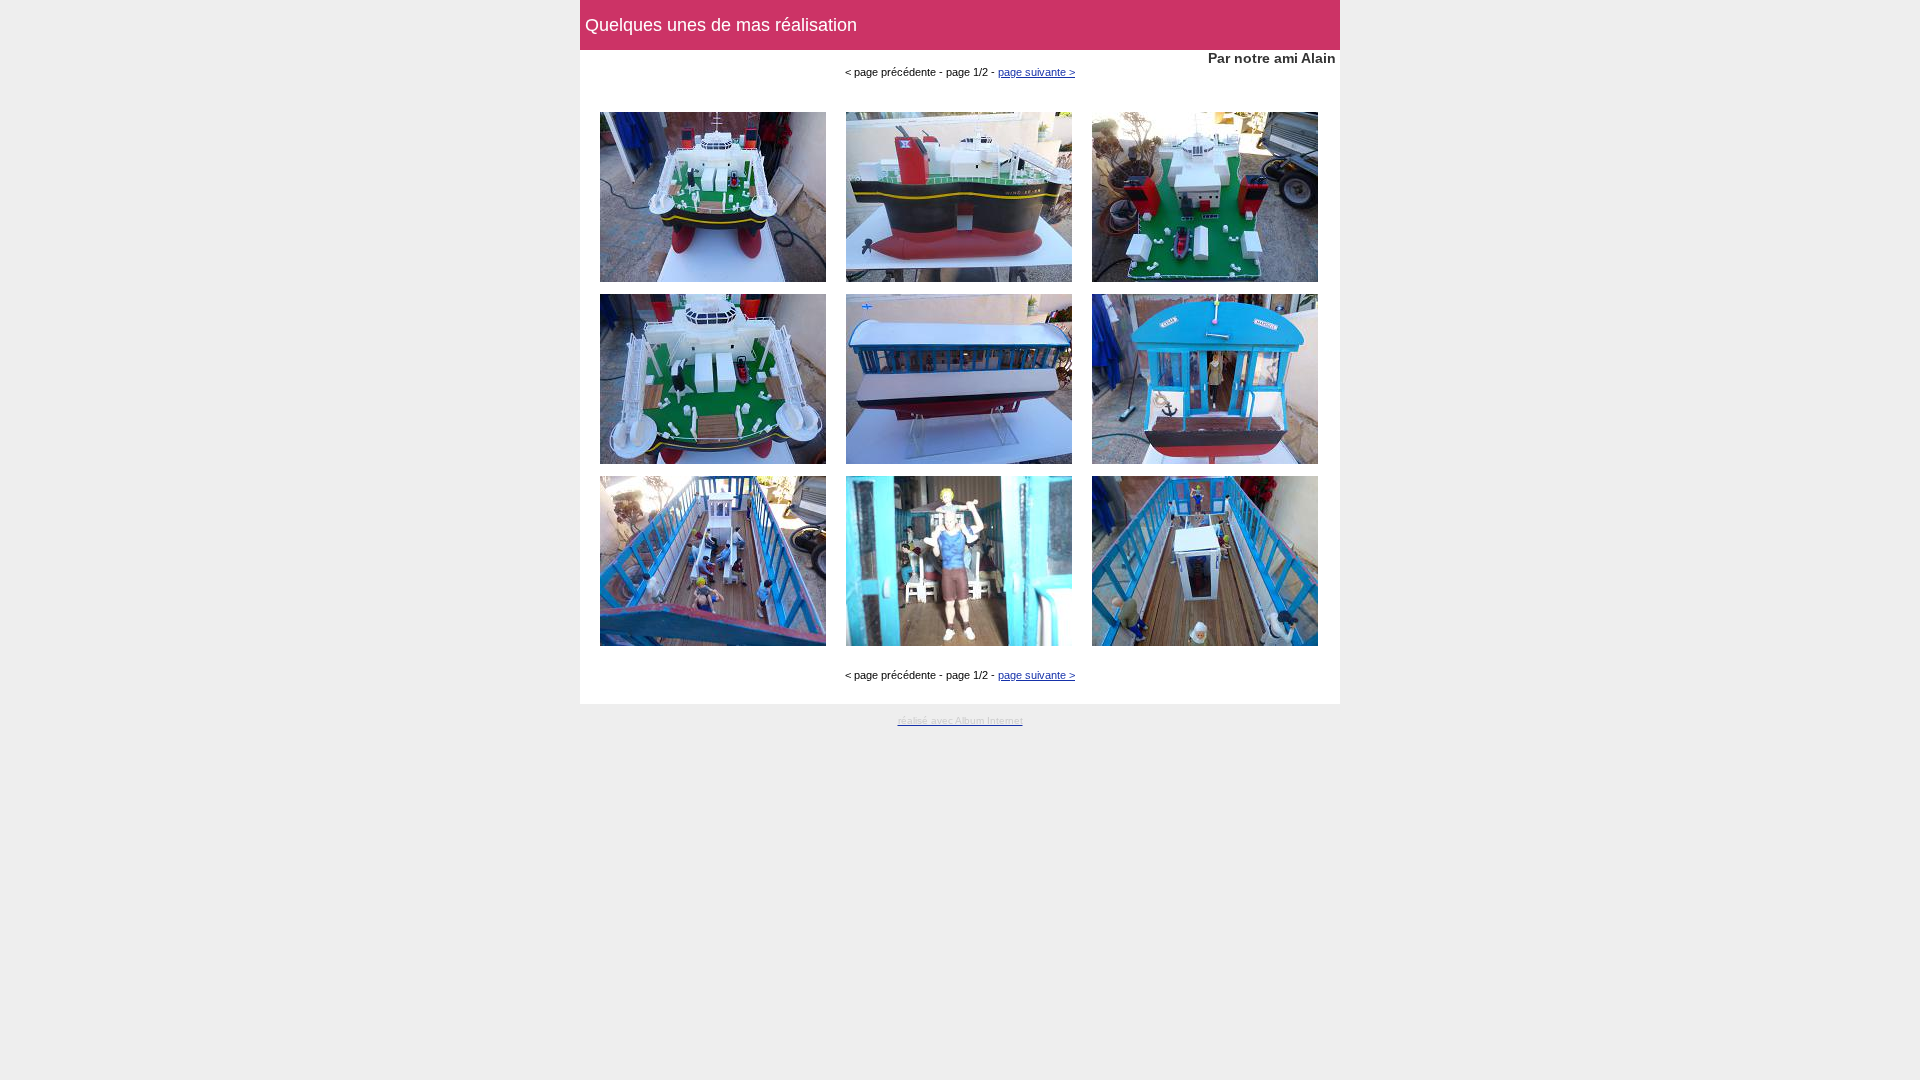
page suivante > (1036, 72)
